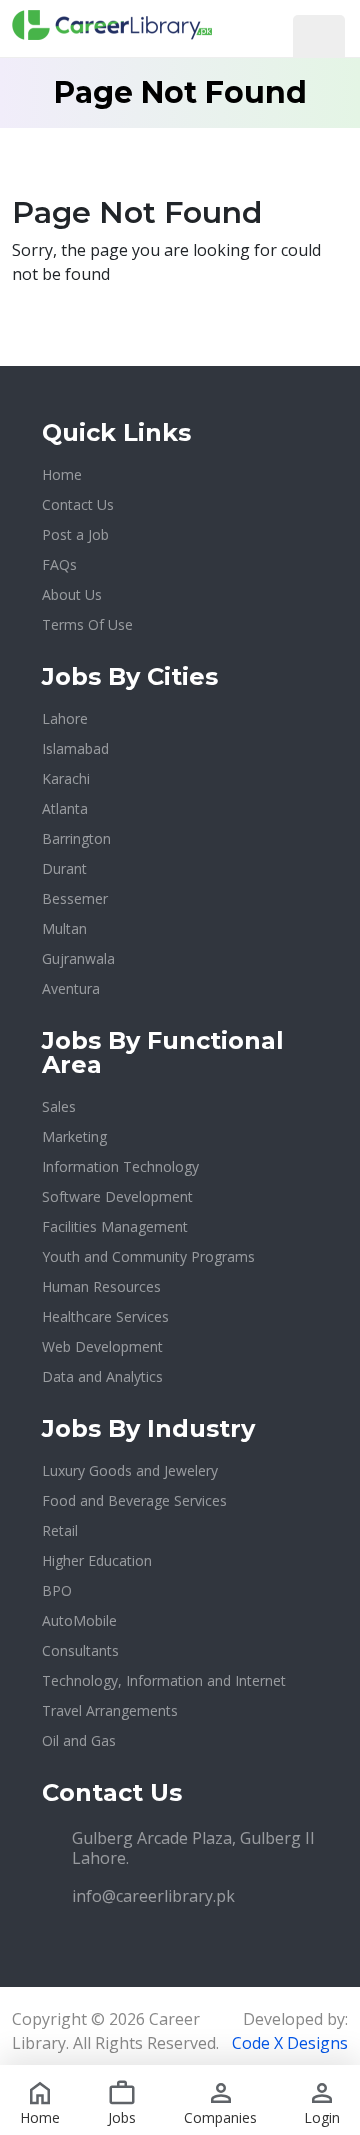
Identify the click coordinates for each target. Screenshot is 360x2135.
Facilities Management (115, 1226)
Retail (60, 1530)
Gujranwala (78, 958)
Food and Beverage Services (134, 1500)
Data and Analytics (102, 1376)
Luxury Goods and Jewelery (130, 1470)
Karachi (66, 778)
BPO (57, 1590)
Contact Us (78, 504)
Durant (64, 868)
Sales (59, 1106)
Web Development (102, 1346)
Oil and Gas (79, 1740)
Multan (64, 928)
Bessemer (75, 898)
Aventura (71, 988)
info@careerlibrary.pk (153, 1896)
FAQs (59, 564)
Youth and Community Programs (148, 1256)
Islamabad (75, 748)
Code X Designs (290, 2043)
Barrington (76, 838)
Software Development (117, 1196)
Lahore (65, 718)
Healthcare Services (105, 1316)
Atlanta (65, 808)
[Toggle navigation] (319, 38)
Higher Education (97, 1560)
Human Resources (101, 1286)
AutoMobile (79, 1620)
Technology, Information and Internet (164, 1680)
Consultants (80, 1650)
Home (62, 474)
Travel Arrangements (110, 1710)
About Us (72, 594)
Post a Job (75, 534)
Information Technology (120, 1166)
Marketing (74, 1136)
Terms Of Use (87, 624)
